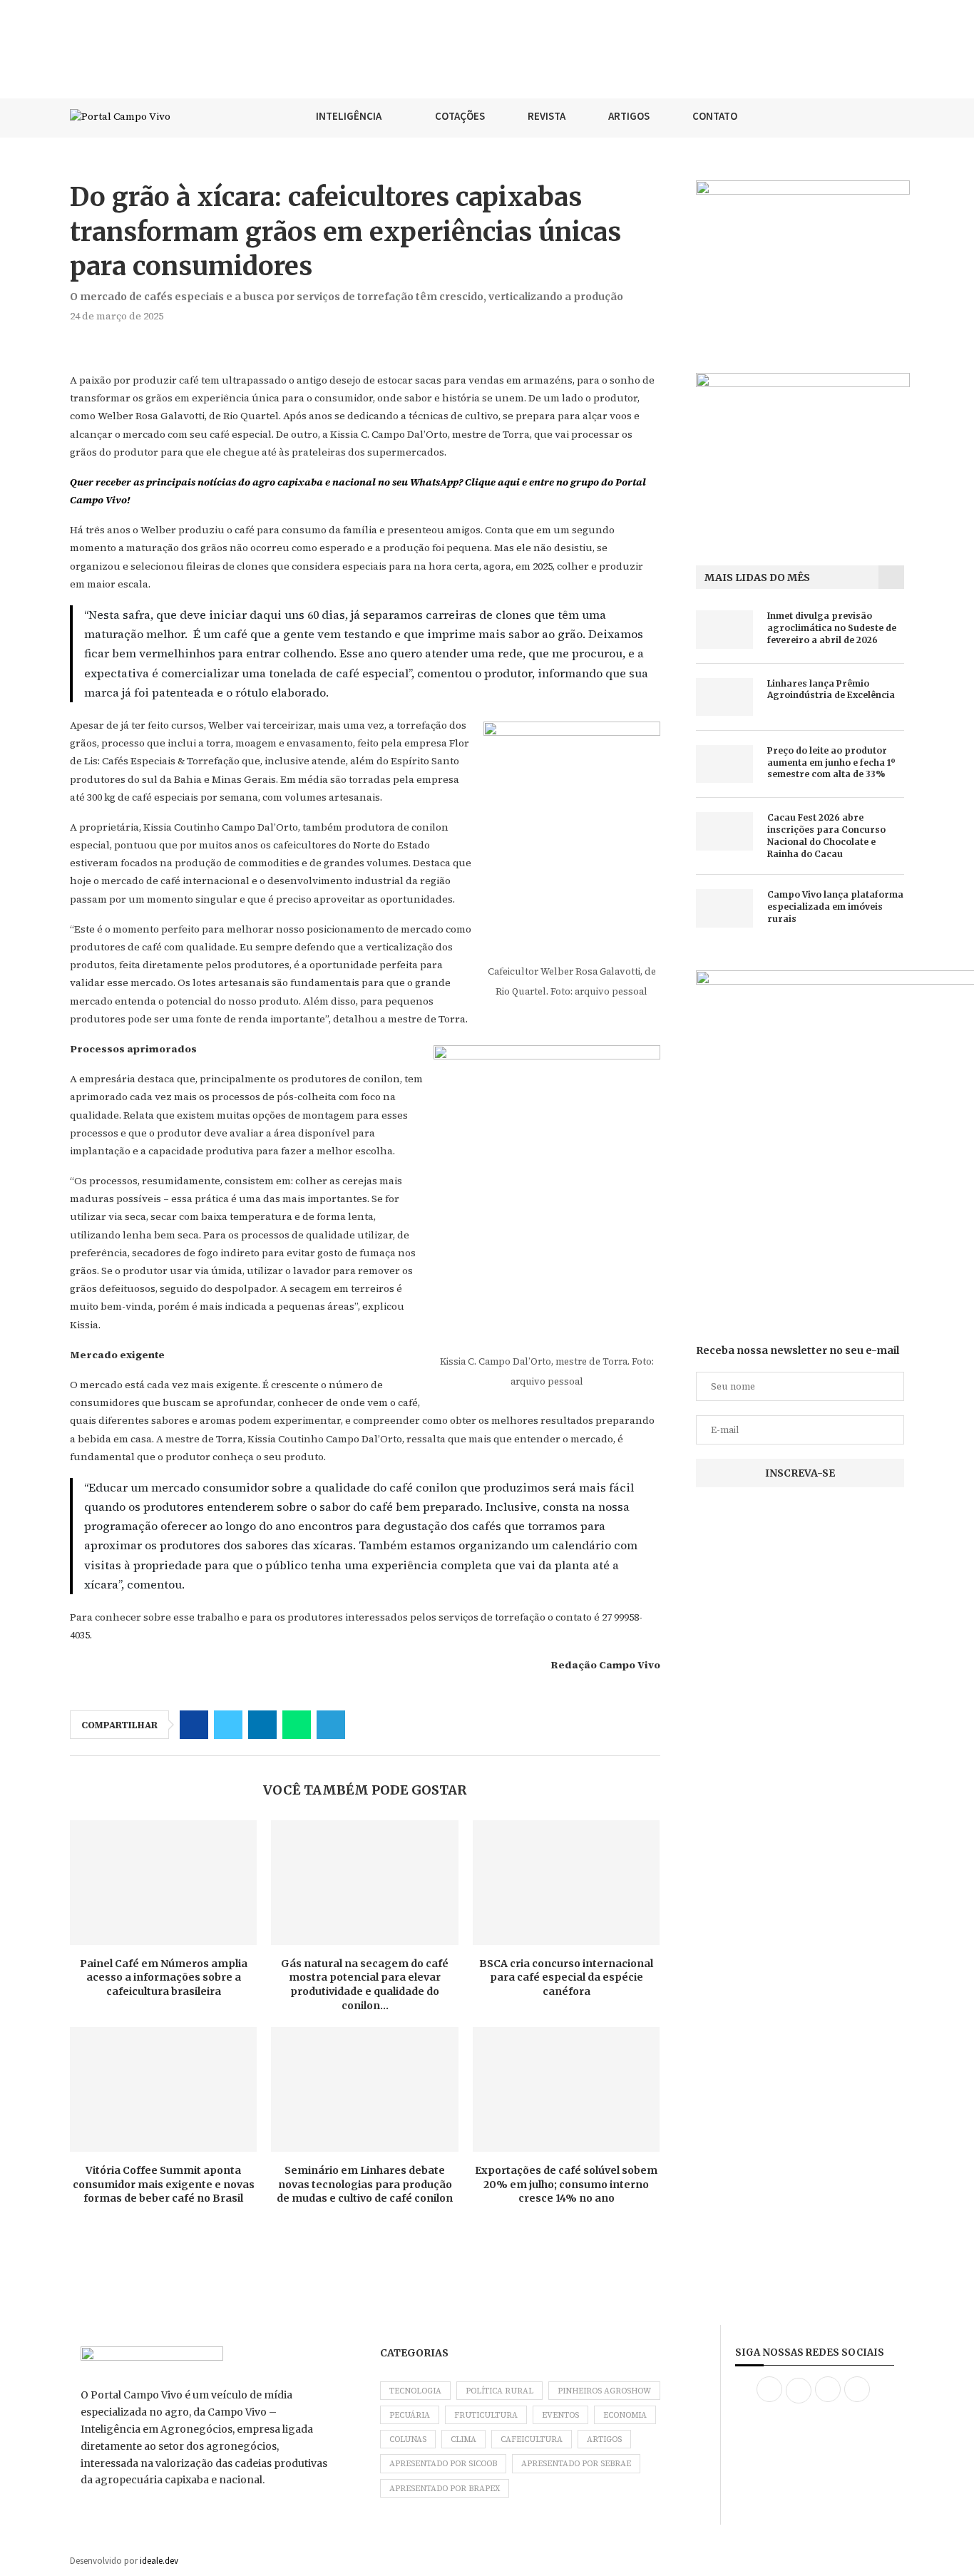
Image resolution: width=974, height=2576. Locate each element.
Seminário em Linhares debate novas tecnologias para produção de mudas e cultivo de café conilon (365, 2184)
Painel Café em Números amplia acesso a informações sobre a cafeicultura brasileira (164, 1977)
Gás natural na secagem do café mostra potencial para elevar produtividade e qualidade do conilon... (365, 1985)
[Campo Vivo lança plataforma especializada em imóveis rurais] (724, 908)
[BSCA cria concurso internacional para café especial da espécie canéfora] (566, 1883)
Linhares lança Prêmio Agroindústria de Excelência (831, 689)
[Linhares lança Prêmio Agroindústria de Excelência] (724, 697)
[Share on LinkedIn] (262, 1725)
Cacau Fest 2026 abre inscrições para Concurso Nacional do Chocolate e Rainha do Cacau (826, 835)
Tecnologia (415, 2391)
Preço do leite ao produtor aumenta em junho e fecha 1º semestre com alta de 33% (831, 763)
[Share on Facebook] (194, 1725)
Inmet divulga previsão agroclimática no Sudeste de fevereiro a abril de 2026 (832, 628)
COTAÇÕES (460, 116)
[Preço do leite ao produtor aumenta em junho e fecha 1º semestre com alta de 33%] (724, 764)
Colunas (408, 2439)
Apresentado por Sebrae (576, 2464)
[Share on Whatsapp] (297, 1725)
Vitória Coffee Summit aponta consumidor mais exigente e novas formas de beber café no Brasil (164, 2184)
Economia (625, 2415)
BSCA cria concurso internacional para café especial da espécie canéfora (566, 1977)
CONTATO (715, 116)
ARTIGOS (629, 116)
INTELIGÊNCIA (349, 116)
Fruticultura (486, 2415)
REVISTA (547, 116)
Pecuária (410, 2415)
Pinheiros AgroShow (604, 2391)
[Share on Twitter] (228, 1725)
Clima (463, 2439)
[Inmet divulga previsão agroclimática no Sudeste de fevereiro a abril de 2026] (724, 629)
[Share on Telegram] (331, 1725)
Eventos (560, 2415)
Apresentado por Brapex (445, 2489)
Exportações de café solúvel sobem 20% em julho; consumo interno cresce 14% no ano (566, 2184)
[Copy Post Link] (365, 1725)
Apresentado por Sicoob (443, 2464)
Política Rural (499, 2391)
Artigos (604, 2439)
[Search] (897, 116)
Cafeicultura (532, 2439)
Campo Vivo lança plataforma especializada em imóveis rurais (835, 907)
